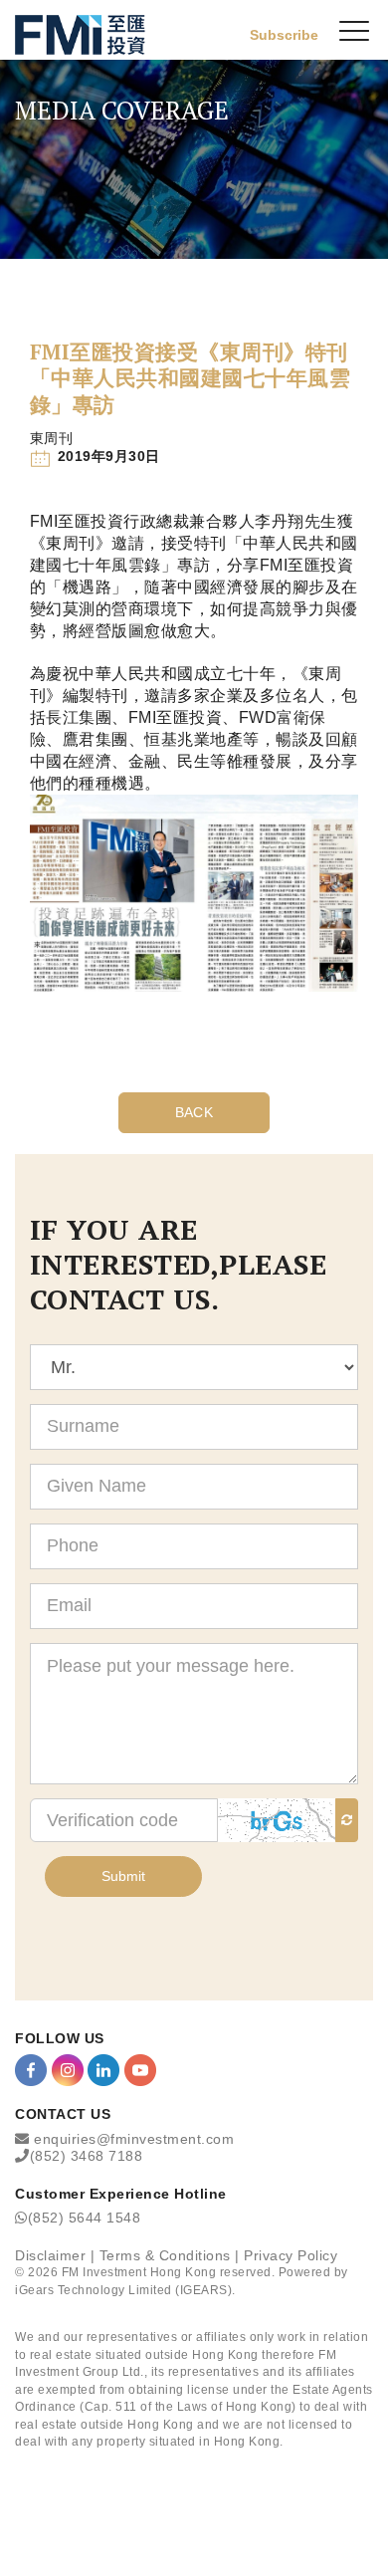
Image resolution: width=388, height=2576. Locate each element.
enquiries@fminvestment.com (134, 2139)
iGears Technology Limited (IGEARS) (123, 2290)
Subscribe (284, 35)
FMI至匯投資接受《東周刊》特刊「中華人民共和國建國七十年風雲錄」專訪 (190, 378)
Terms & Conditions (165, 2255)
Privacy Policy (291, 2255)
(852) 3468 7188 (87, 2156)
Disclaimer (50, 2255)
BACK (194, 1112)
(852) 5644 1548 (85, 2218)
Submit (123, 1876)
